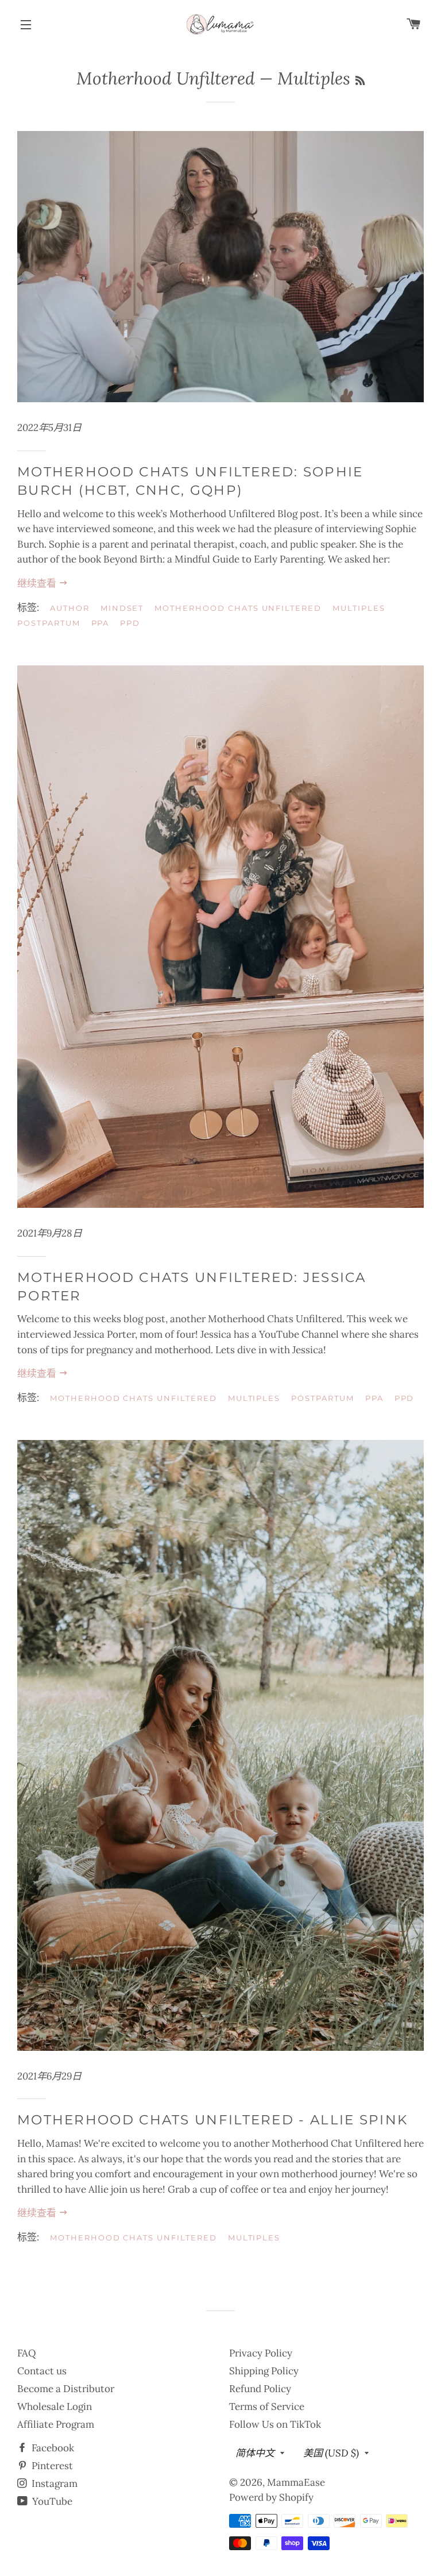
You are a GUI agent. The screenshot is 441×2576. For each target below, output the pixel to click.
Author (70, 608)
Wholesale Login (55, 2406)
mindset (122, 608)
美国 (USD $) (331, 2453)
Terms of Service (267, 2406)
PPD (130, 623)
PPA (100, 623)
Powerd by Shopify (271, 2497)
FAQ (27, 2353)
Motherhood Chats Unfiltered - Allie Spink (212, 2120)
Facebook (52, 2448)
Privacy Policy (261, 2353)
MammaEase (296, 2482)
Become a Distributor (66, 2389)
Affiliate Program (56, 2424)
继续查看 (38, 583)
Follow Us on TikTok (275, 2424)
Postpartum (49, 623)
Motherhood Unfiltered (166, 78)
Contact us (42, 2371)
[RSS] (360, 81)
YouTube (51, 2501)
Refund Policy (260, 2389)
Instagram (53, 2483)
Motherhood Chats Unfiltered (238, 608)
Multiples (359, 608)
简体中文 (255, 2453)
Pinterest (51, 2466)
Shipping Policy (264, 2371)
